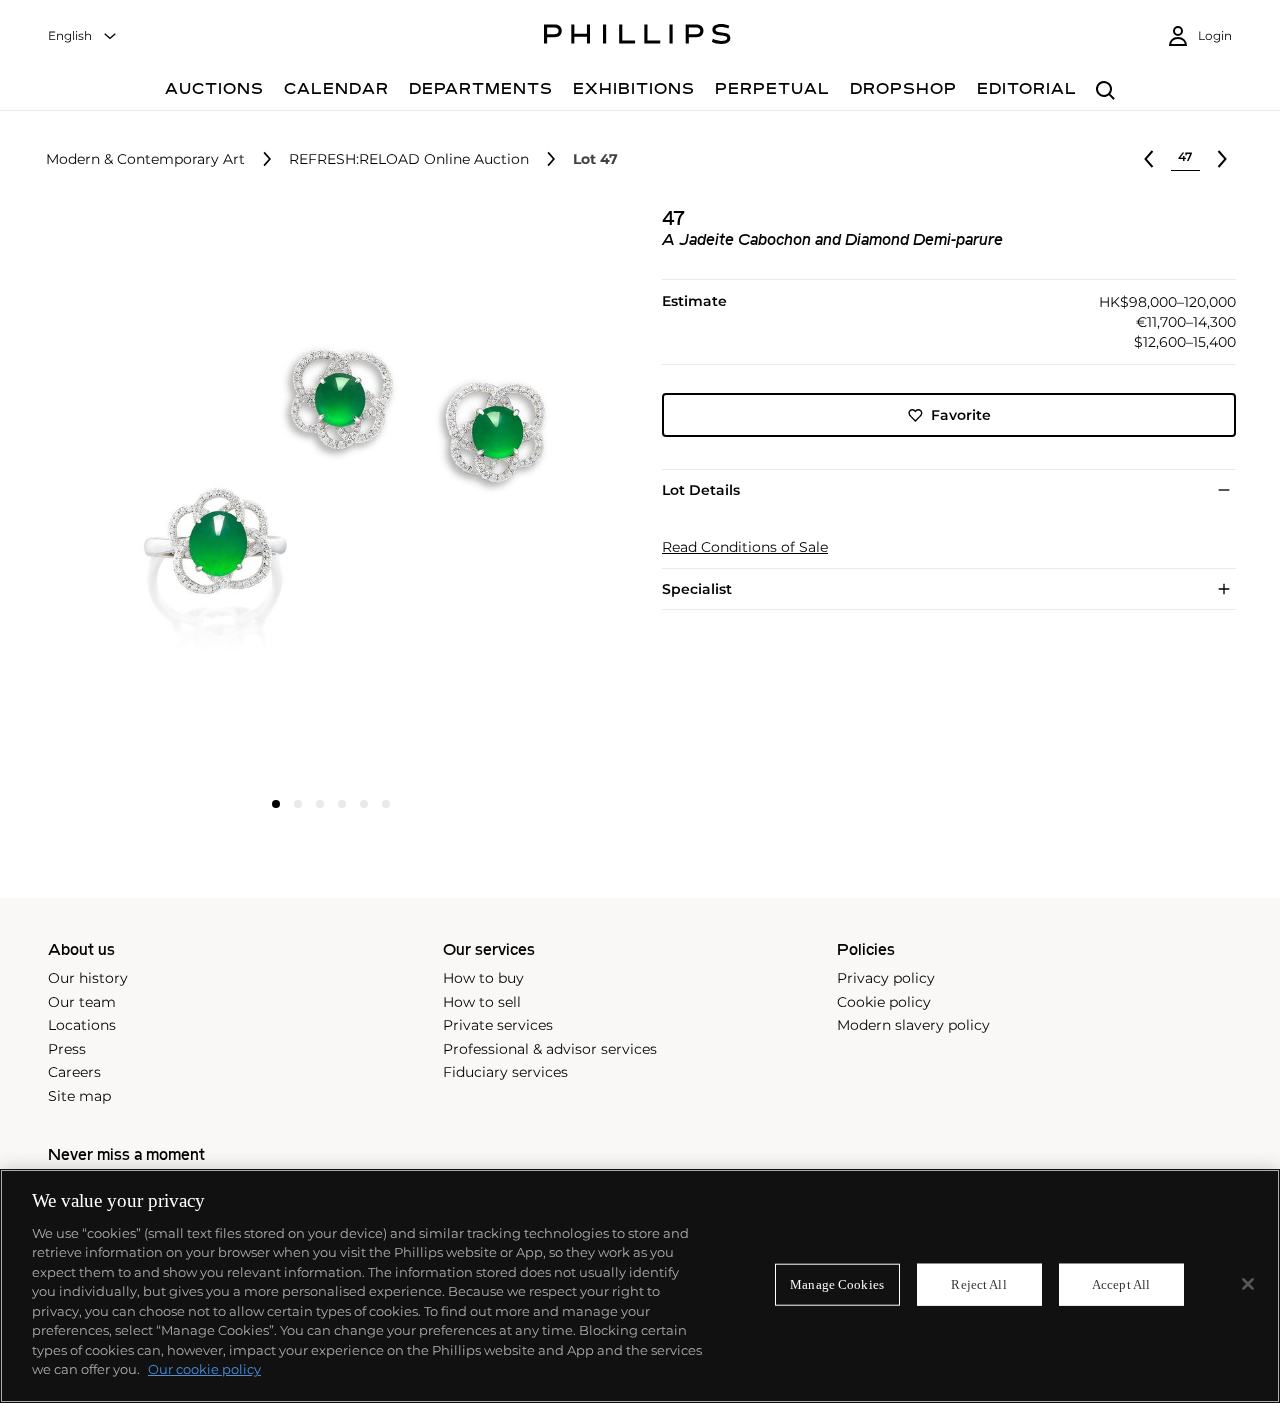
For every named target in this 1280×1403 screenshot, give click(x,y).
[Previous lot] (1149, 159)
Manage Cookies (837, 1284)
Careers (74, 1072)
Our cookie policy (204, 1369)
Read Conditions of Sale (745, 547)
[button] (325, 495)
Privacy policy (886, 978)
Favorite (961, 415)
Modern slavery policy (913, 1025)
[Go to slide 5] (364, 804)
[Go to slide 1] (276, 804)
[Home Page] (637, 37)
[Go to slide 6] (386, 804)
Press (67, 1049)
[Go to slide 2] (298, 804)
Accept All (1121, 1284)
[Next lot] (1222, 159)
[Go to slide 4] (342, 804)
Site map (79, 1096)
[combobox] (83, 36)
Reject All (978, 1284)
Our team (82, 1002)
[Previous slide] (139, 497)
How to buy (483, 978)
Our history (88, 978)
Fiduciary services (505, 1072)
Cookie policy (884, 1002)
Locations (82, 1025)
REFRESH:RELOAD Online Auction (409, 159)
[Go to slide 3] (320, 804)
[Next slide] (522, 497)
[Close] (1248, 1284)
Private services (498, 1025)
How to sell (482, 1002)
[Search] (1105, 91)
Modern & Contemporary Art (145, 159)
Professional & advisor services (550, 1049)
